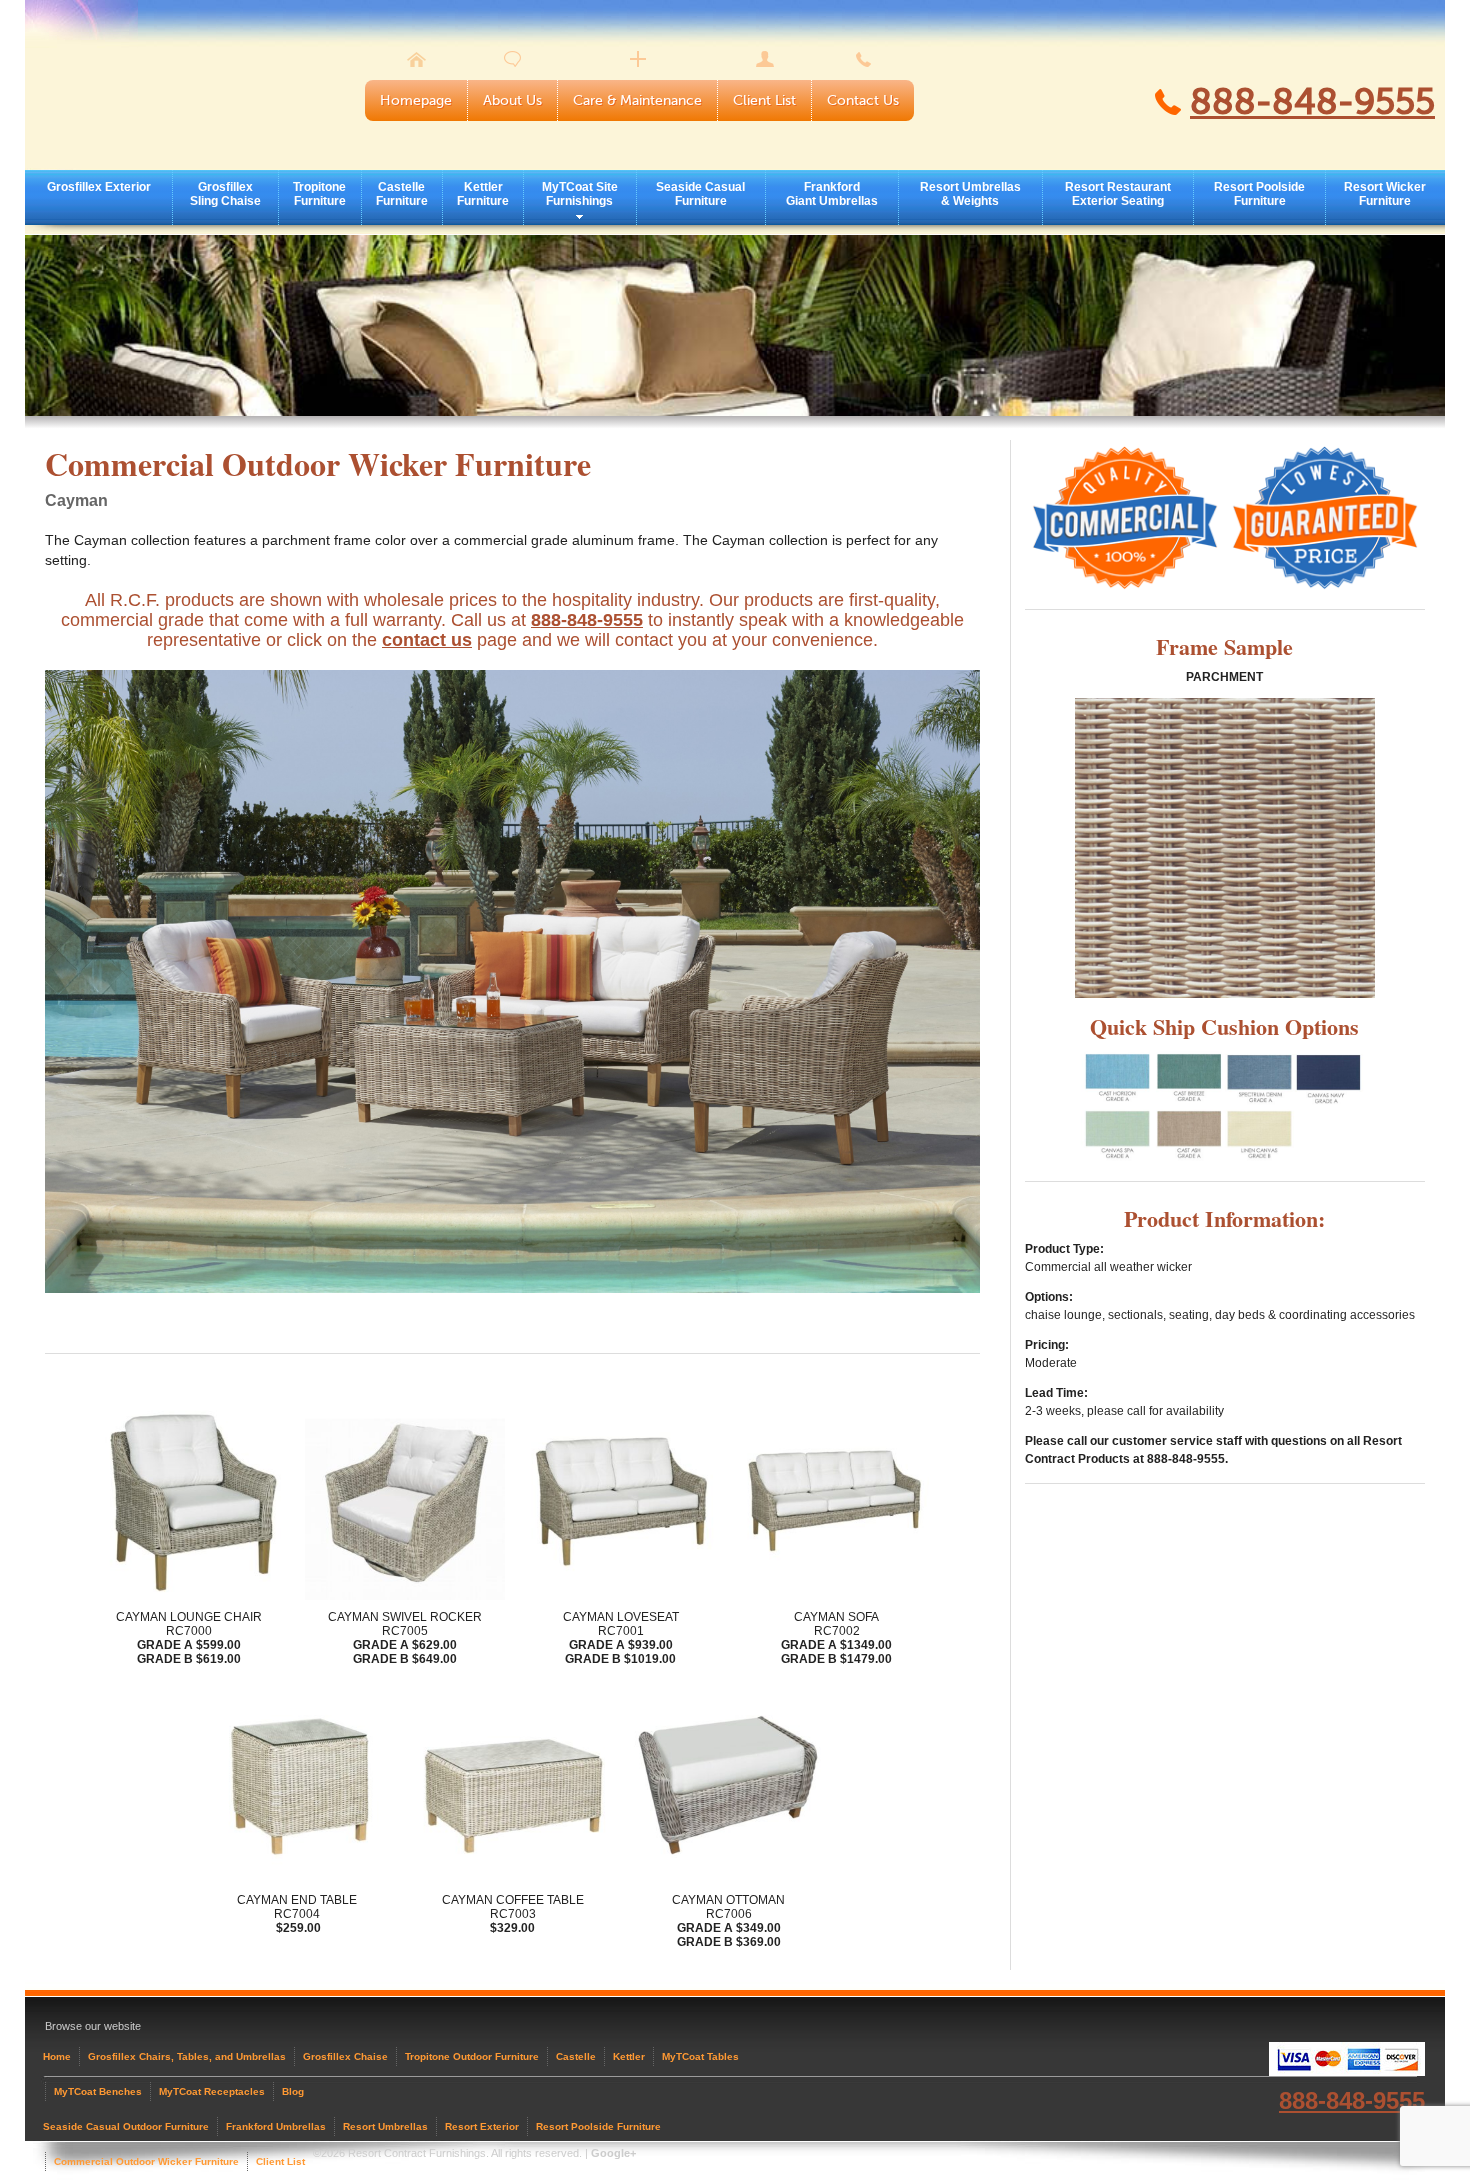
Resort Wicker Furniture (1385, 194)
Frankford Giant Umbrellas (832, 194)
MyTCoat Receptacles (212, 2091)
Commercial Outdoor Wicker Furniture (146, 2161)
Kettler (629, 2056)
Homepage (416, 100)
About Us (512, 100)
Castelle (576, 2056)
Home (57, 2056)
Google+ (613, 2153)
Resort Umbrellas (385, 2126)
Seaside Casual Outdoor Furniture (126, 2126)
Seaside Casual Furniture (700, 194)
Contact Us (863, 100)
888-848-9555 (1312, 102)
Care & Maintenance (637, 100)
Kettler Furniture (483, 194)
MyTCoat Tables (700, 2056)
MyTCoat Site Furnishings (580, 194)
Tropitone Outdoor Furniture (472, 2056)
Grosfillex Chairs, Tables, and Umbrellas (187, 2056)
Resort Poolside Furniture (1259, 194)
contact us (427, 640)
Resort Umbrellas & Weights (970, 194)
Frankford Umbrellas (276, 2126)
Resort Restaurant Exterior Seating (1118, 194)
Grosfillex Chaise (345, 2056)
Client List (764, 100)
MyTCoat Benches (98, 2091)
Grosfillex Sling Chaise (225, 194)
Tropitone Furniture (319, 194)
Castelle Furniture (402, 194)
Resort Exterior (482, 2126)
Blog (293, 2091)
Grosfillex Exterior (99, 187)
